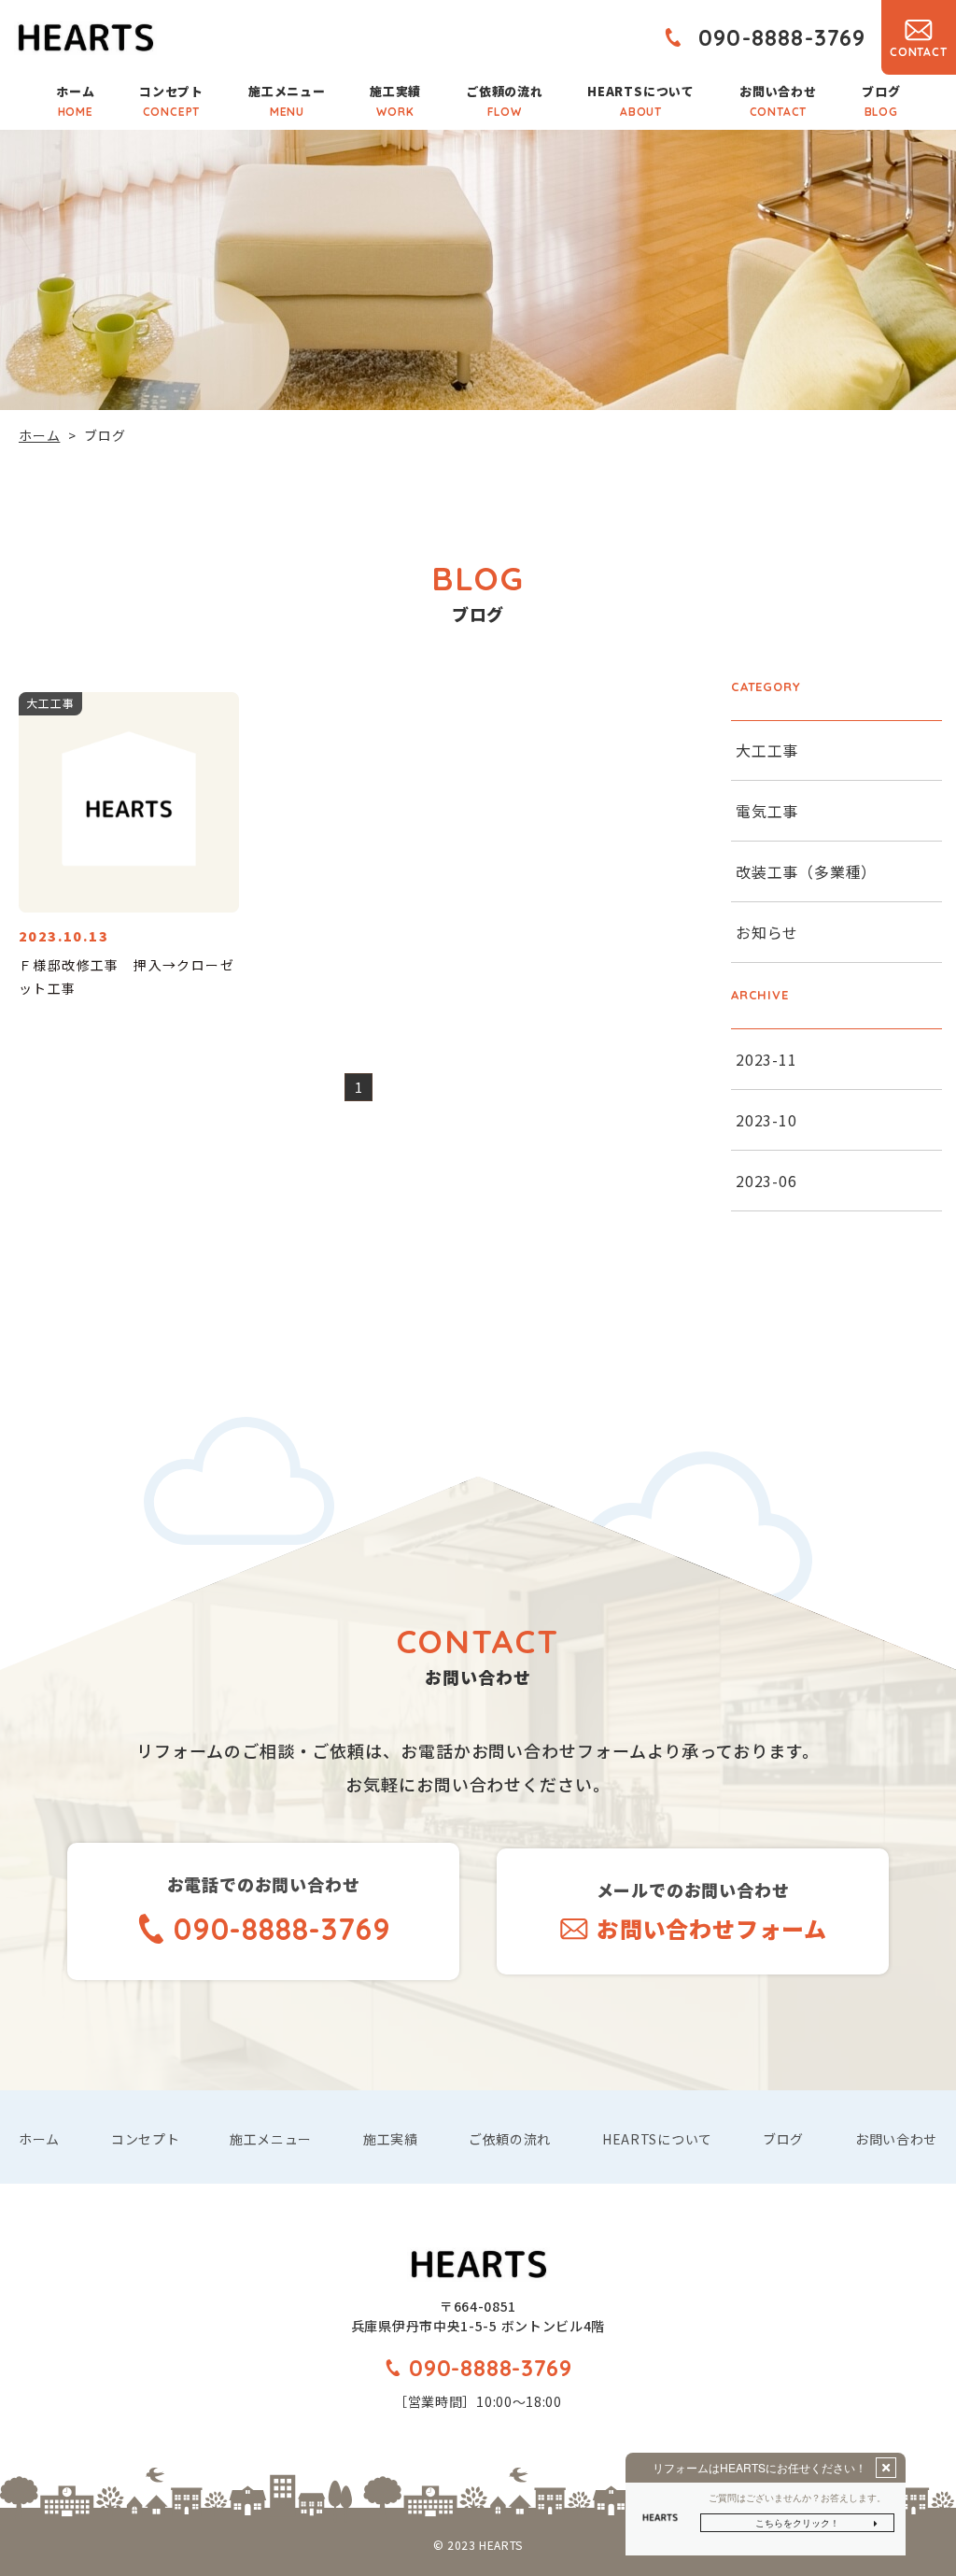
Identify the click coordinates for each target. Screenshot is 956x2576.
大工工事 (767, 750)
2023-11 (766, 1059)
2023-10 (766, 1120)
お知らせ (767, 932)
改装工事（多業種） (806, 871)
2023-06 (766, 1181)
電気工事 (767, 811)
